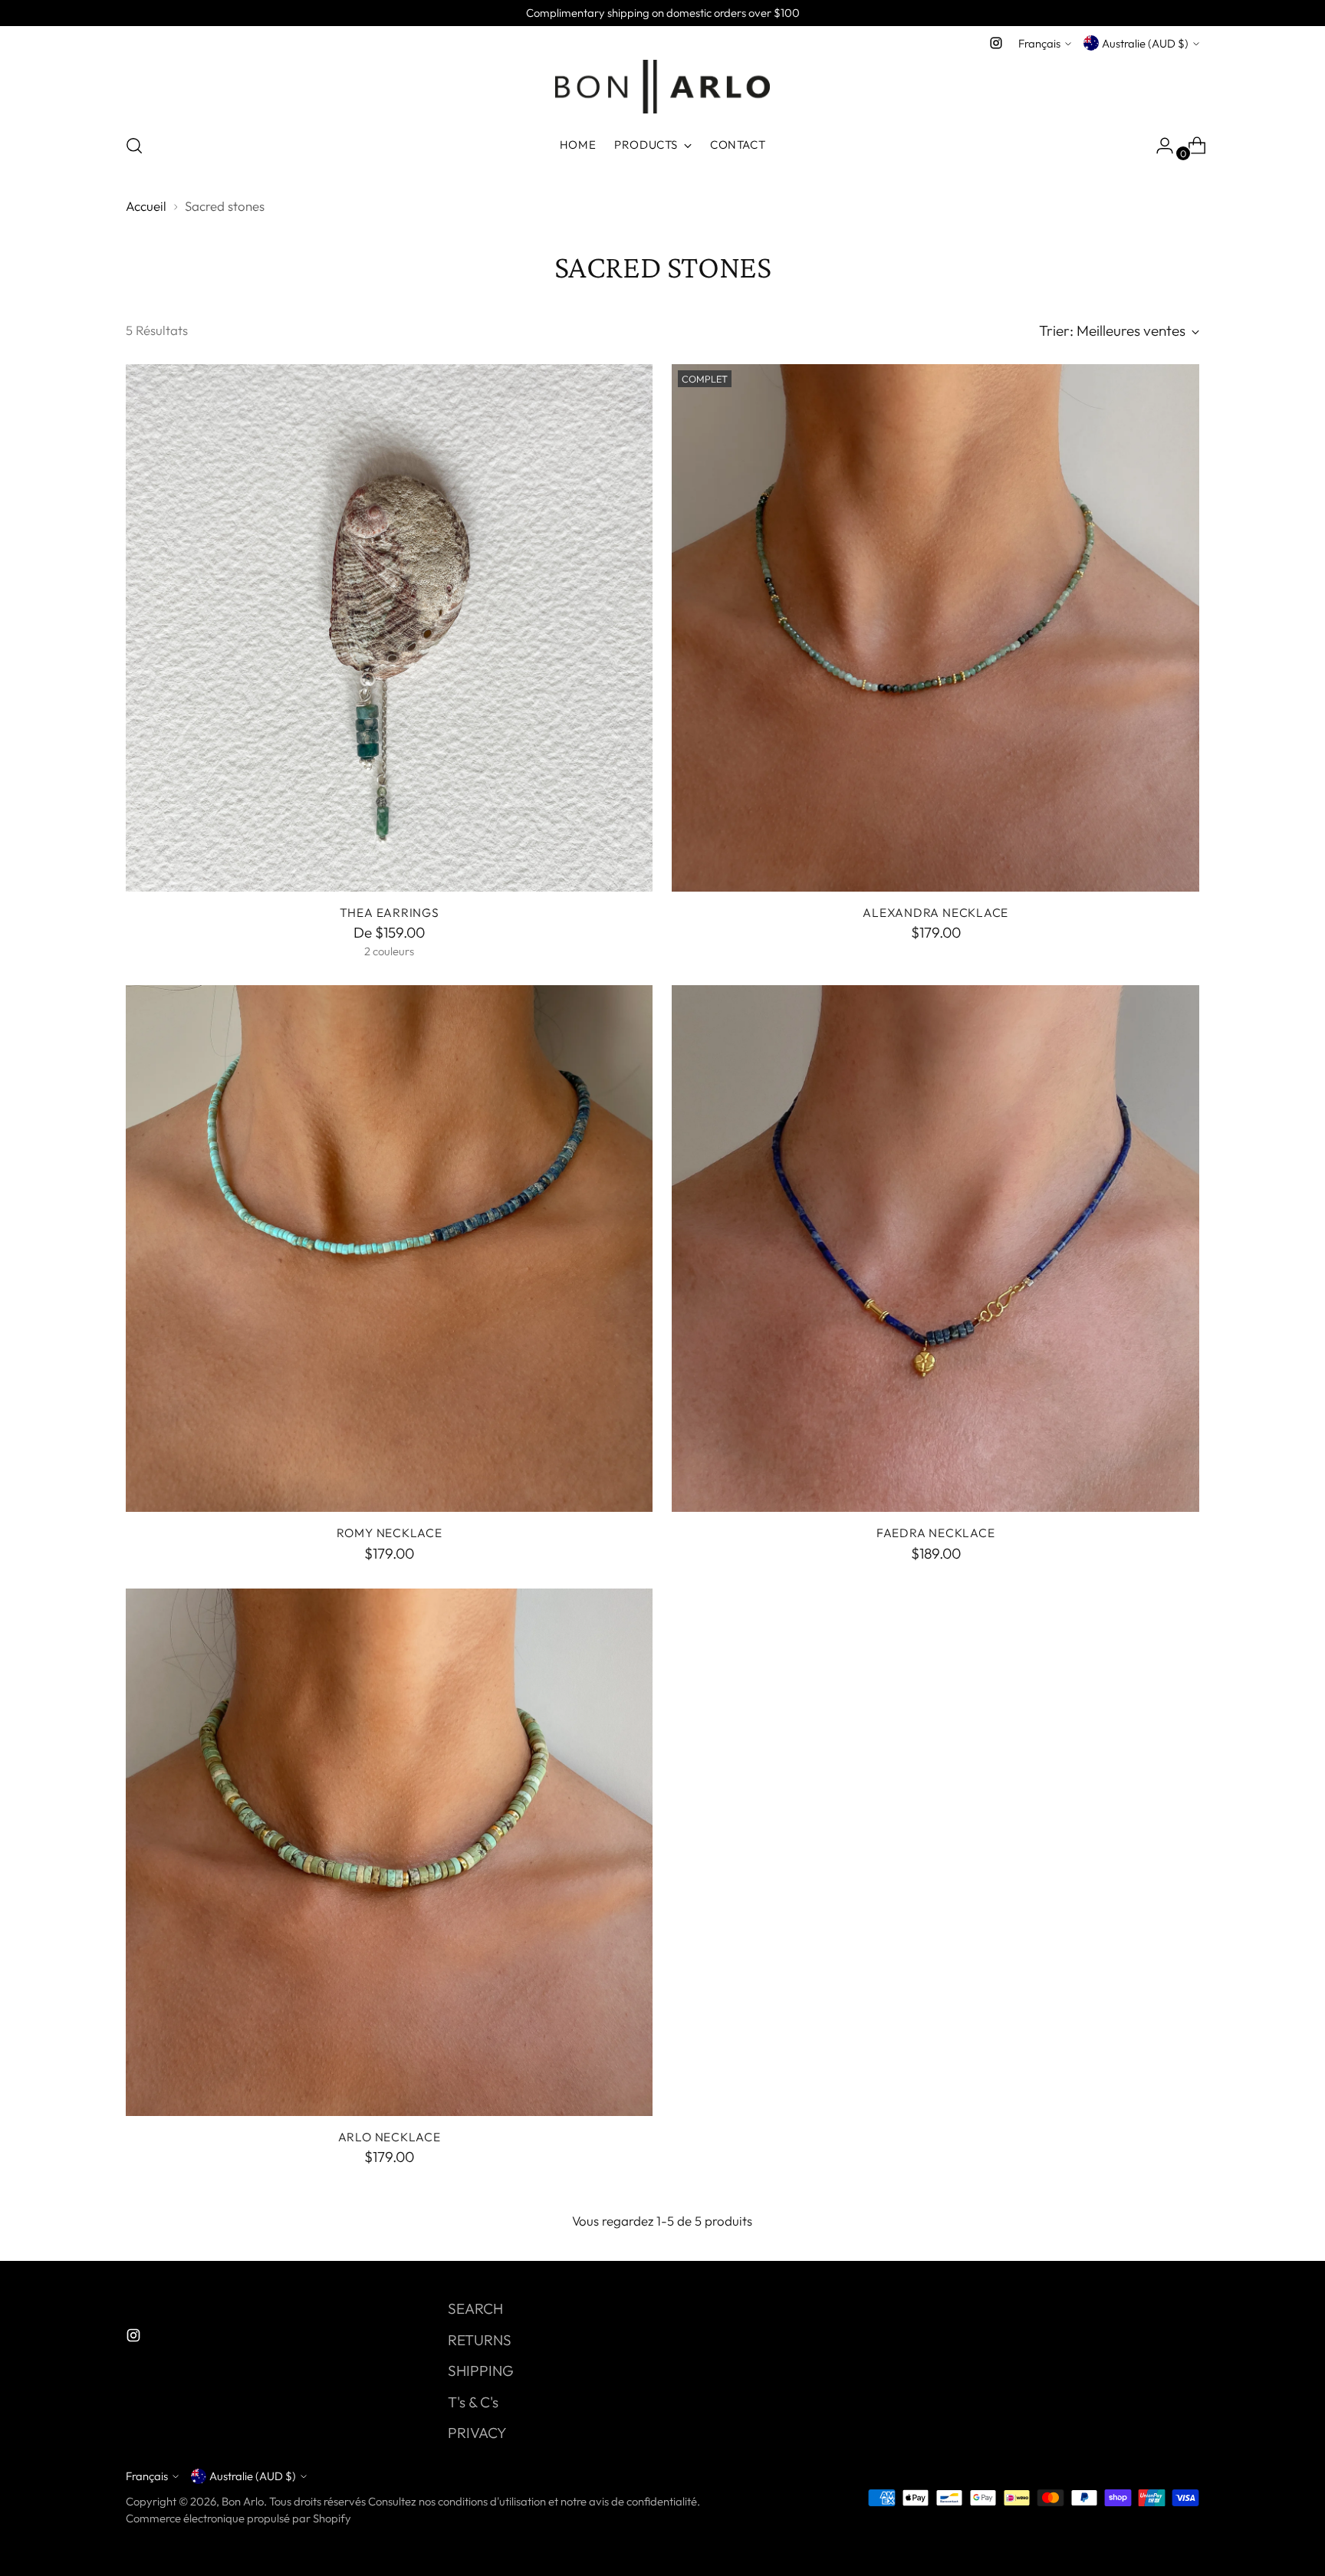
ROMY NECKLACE (390, 1533)
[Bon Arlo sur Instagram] (996, 43)
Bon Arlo (243, 2501)
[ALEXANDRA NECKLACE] (935, 628)
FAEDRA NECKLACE (936, 1533)
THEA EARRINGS (390, 912)
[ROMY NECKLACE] (390, 1249)
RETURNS (480, 2340)
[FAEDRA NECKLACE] (935, 1249)
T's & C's (473, 2402)
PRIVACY (477, 2433)
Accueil (146, 206)
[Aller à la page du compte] (1159, 146)
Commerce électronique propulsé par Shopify (238, 2518)
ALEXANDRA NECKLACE (935, 912)
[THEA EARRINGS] (390, 628)
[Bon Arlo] (662, 87)
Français (1039, 43)
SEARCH (475, 2308)
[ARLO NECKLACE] (390, 1852)
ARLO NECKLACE (390, 2137)
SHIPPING (481, 2371)
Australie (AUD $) (1145, 43)
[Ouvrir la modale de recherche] (134, 146)
